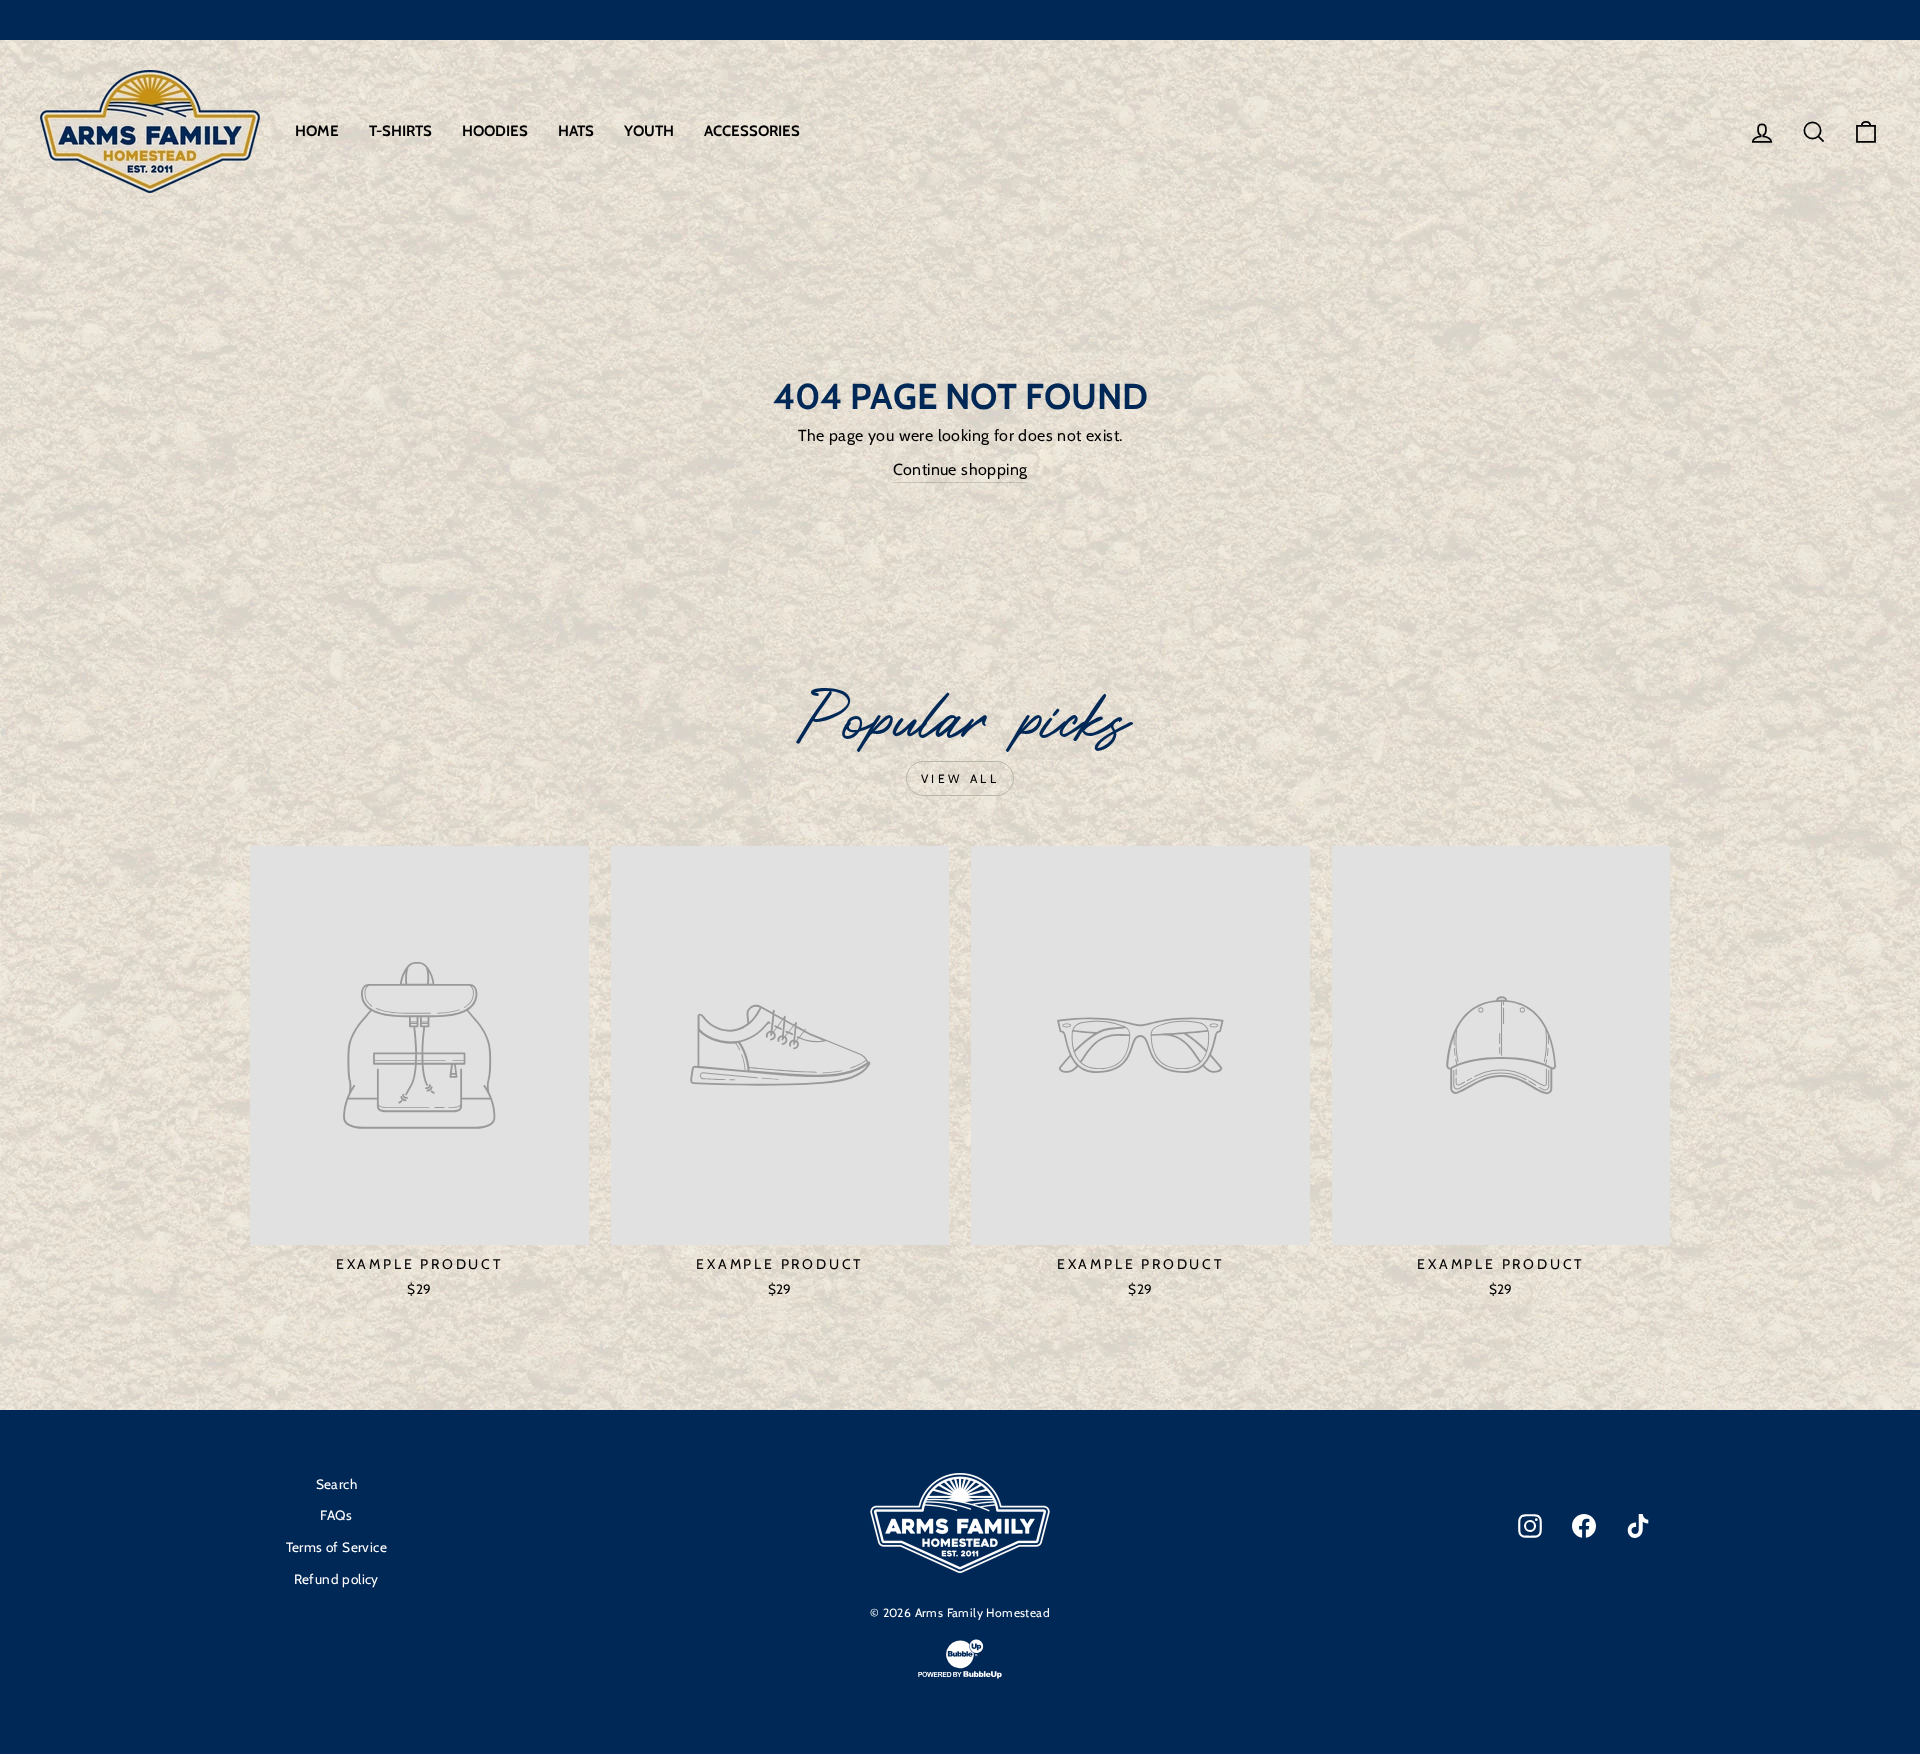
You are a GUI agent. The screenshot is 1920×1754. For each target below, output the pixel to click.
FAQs (336, 1515)
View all (960, 778)
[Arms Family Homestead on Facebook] (1584, 1526)
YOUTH (649, 131)
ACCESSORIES (752, 131)
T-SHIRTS (400, 131)
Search (336, 1484)
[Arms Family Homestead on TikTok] (1638, 1526)
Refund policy (336, 1579)
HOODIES (495, 131)
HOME (317, 131)
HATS (576, 131)
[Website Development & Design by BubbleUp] (960, 1676)
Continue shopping (960, 469)
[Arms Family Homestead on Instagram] (1530, 1526)
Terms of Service (336, 1547)
